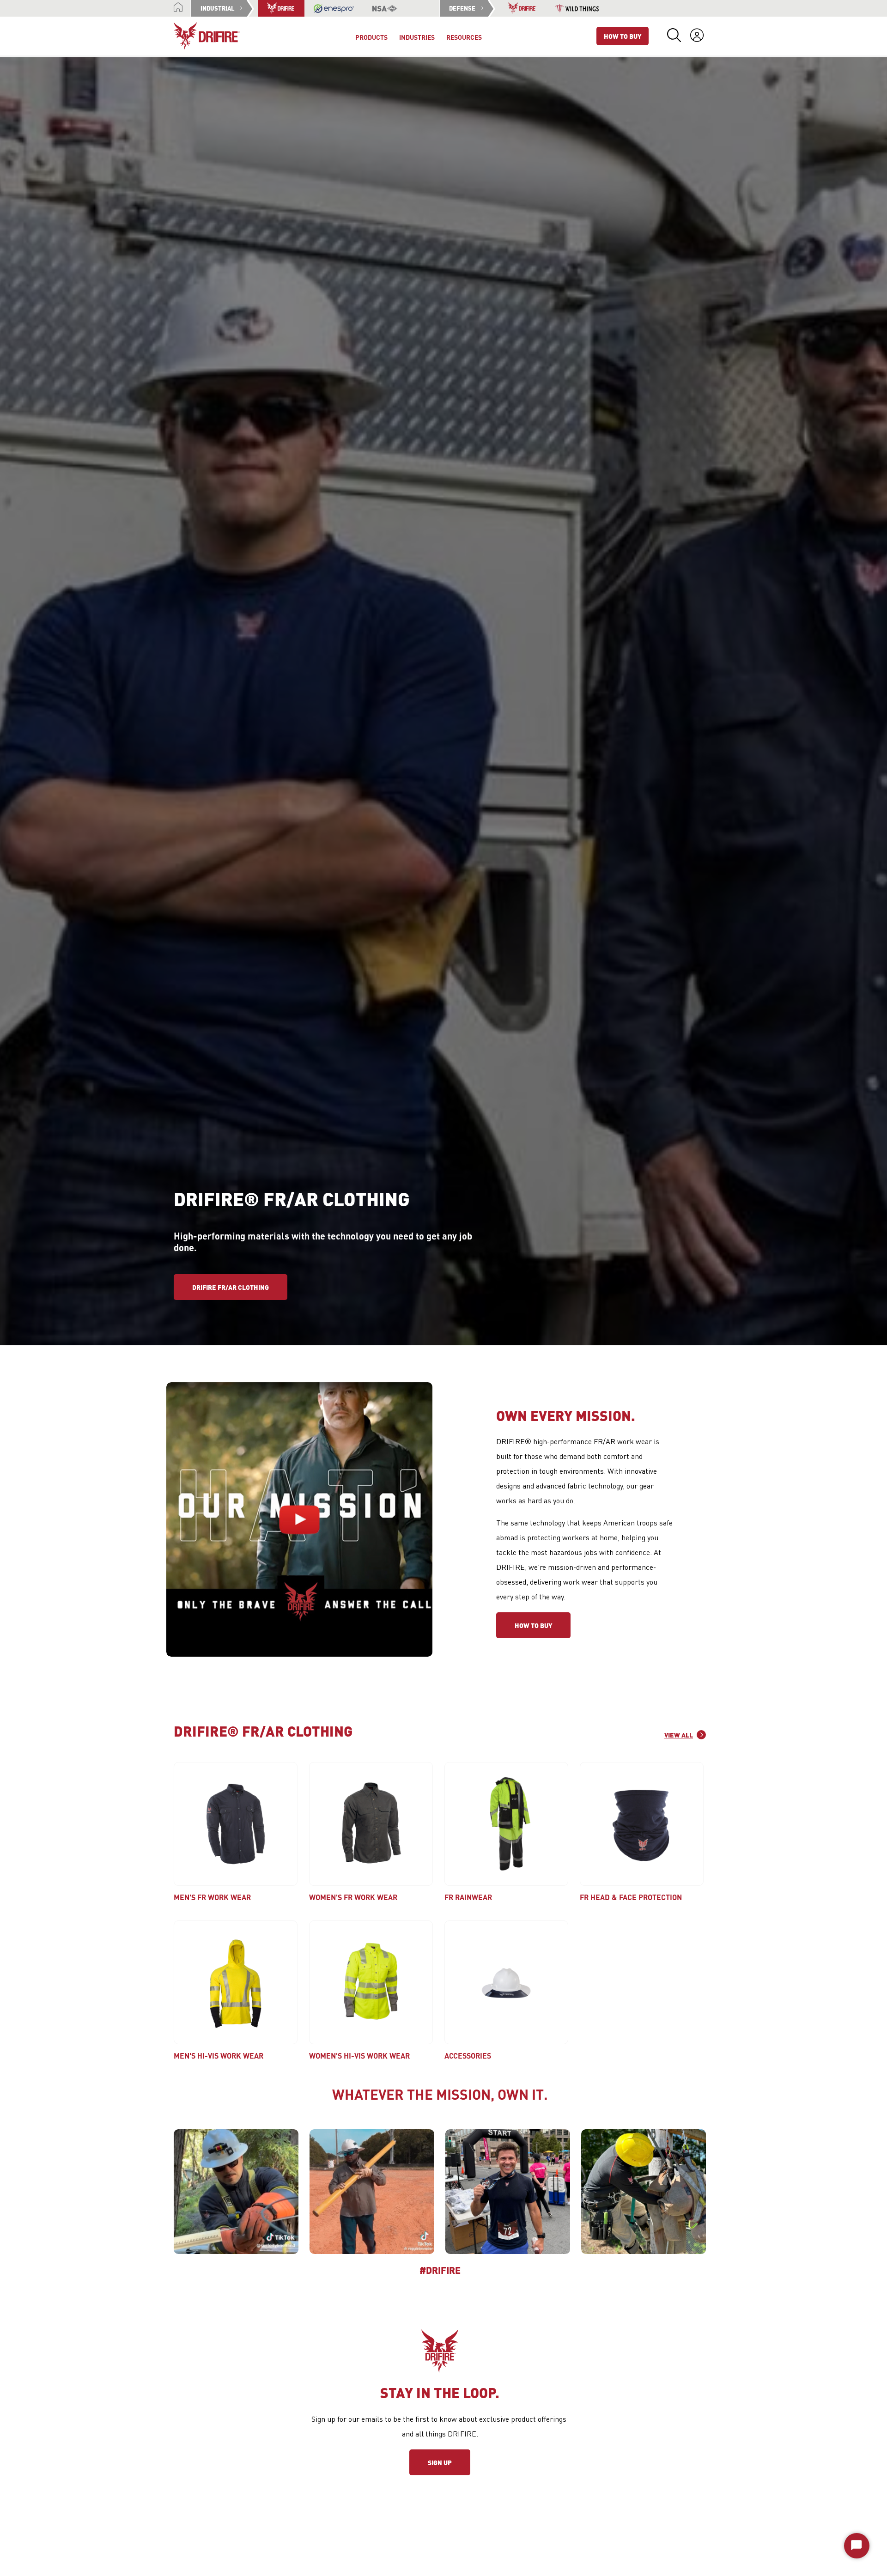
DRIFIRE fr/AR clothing (231, 1287)
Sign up (440, 2462)
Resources (464, 37)
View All (679, 1735)
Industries (417, 37)
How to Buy (533, 1625)
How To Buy (623, 36)
